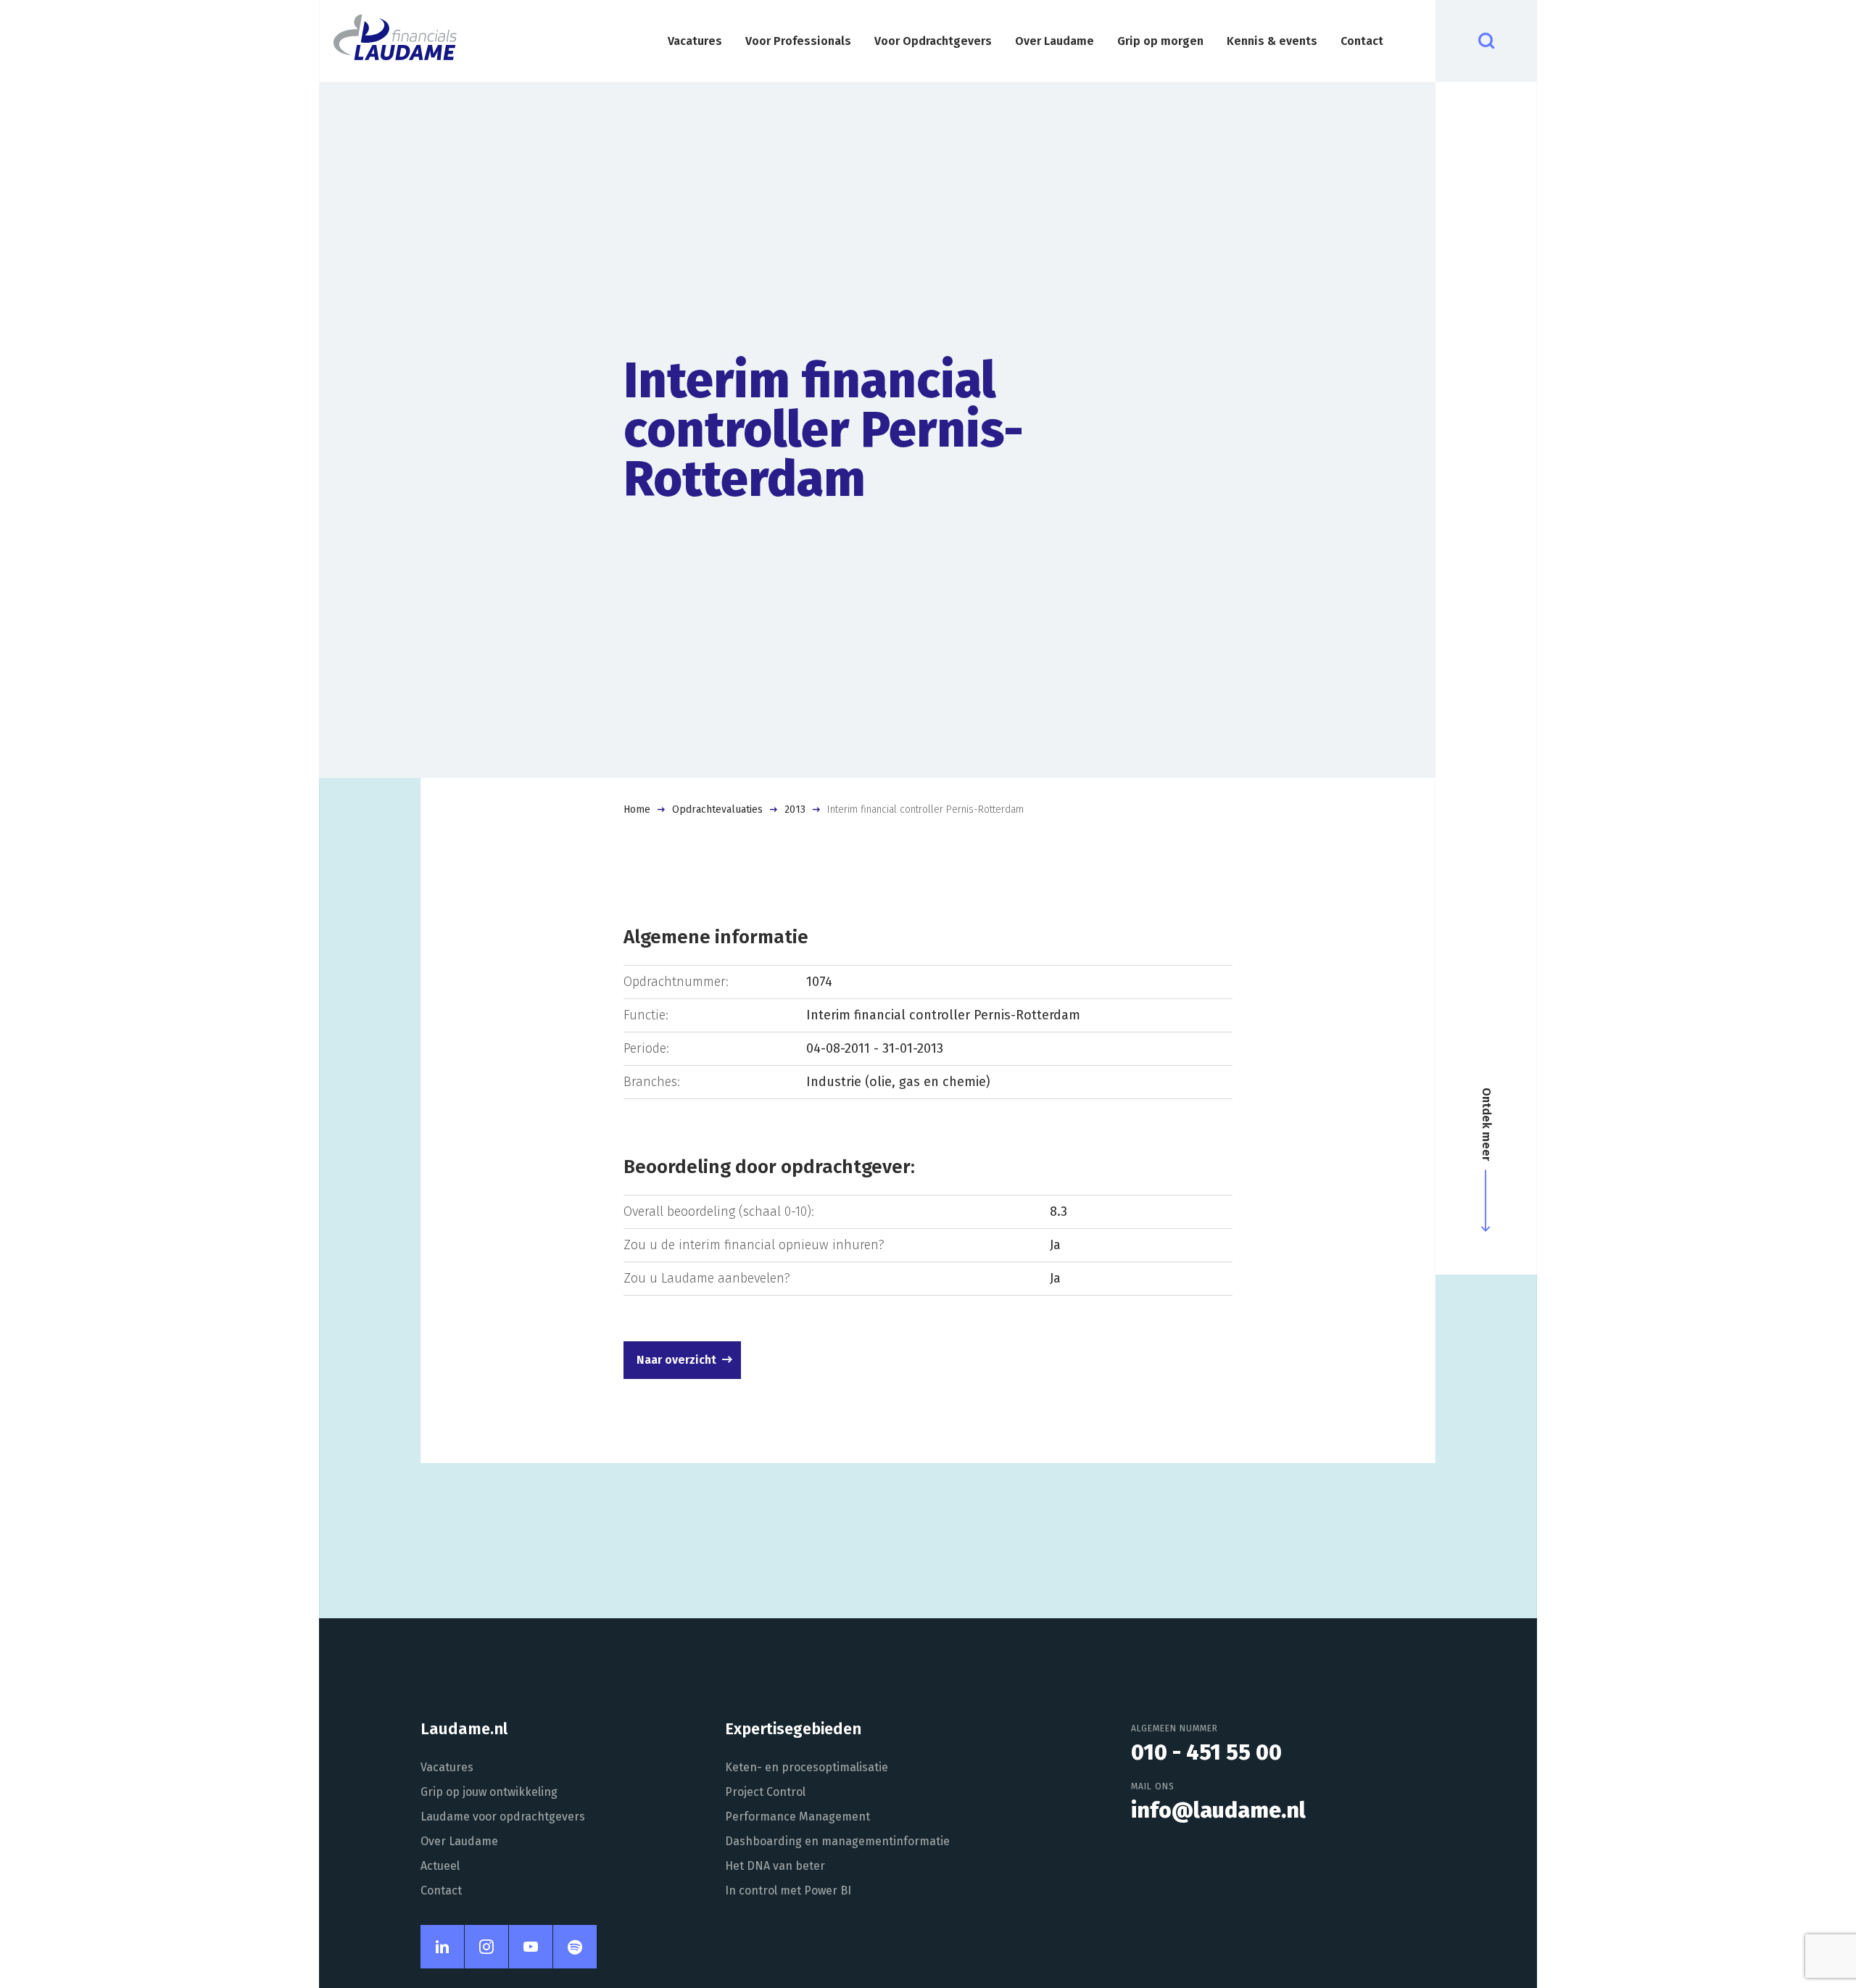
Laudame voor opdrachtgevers (503, 1817)
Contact (1362, 41)
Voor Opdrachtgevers (933, 41)
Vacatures (695, 41)
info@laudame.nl (1218, 1810)
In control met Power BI (788, 1890)
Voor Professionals (798, 41)
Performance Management (797, 1817)
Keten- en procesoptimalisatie (807, 1767)
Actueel (440, 1866)
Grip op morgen (1160, 41)
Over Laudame (1055, 41)
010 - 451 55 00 (1206, 1752)
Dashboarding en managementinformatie (837, 1841)
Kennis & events (1272, 41)
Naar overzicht (676, 1360)
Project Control (765, 1792)
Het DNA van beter (775, 1866)
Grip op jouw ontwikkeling (489, 1792)
